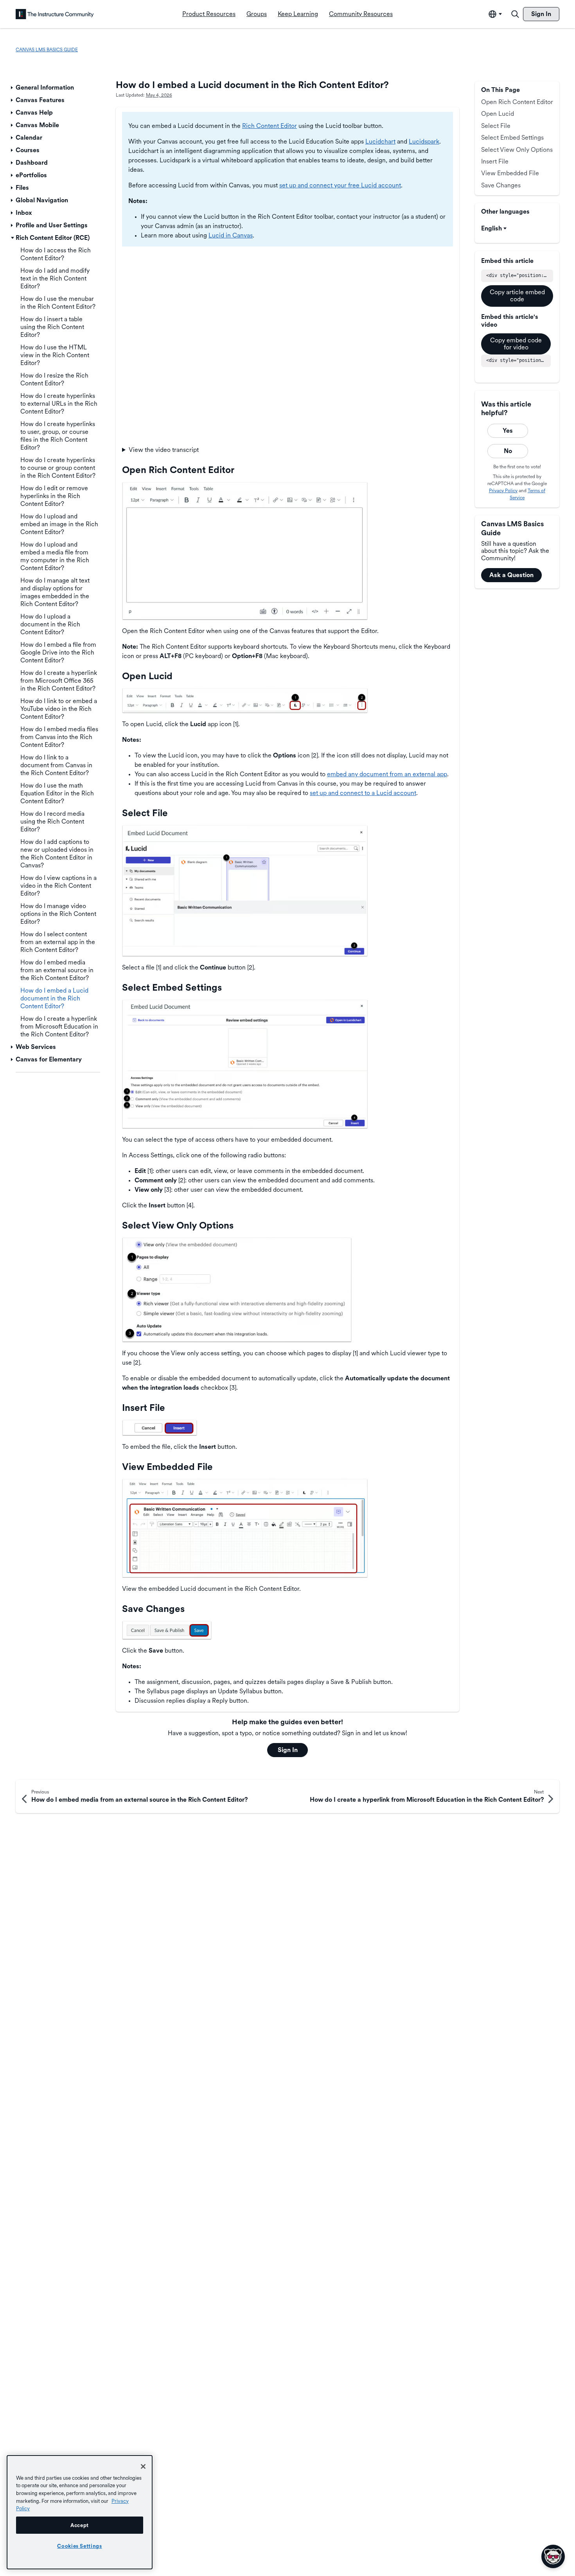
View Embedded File (510, 173)
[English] (55, 14)
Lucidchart (380, 141)
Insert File (495, 161)
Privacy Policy (503, 491)
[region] (80, 2512)
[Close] (143, 2466)
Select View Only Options (517, 150)
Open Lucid (498, 114)
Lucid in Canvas (231, 235)
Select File (496, 126)
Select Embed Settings (512, 138)
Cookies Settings (80, 2546)
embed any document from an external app (387, 774)
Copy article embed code (517, 296)
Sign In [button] (288, 1750)
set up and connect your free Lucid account (340, 185)
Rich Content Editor (270, 126)
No (508, 451)
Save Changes (501, 185)
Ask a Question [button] (511, 575)
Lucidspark (424, 141)
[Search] (515, 14)
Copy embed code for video (516, 344)
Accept (80, 2525)
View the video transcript (164, 450)
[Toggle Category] (13, 88)
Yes (508, 431)
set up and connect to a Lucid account (363, 793)
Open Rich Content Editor (517, 102)
